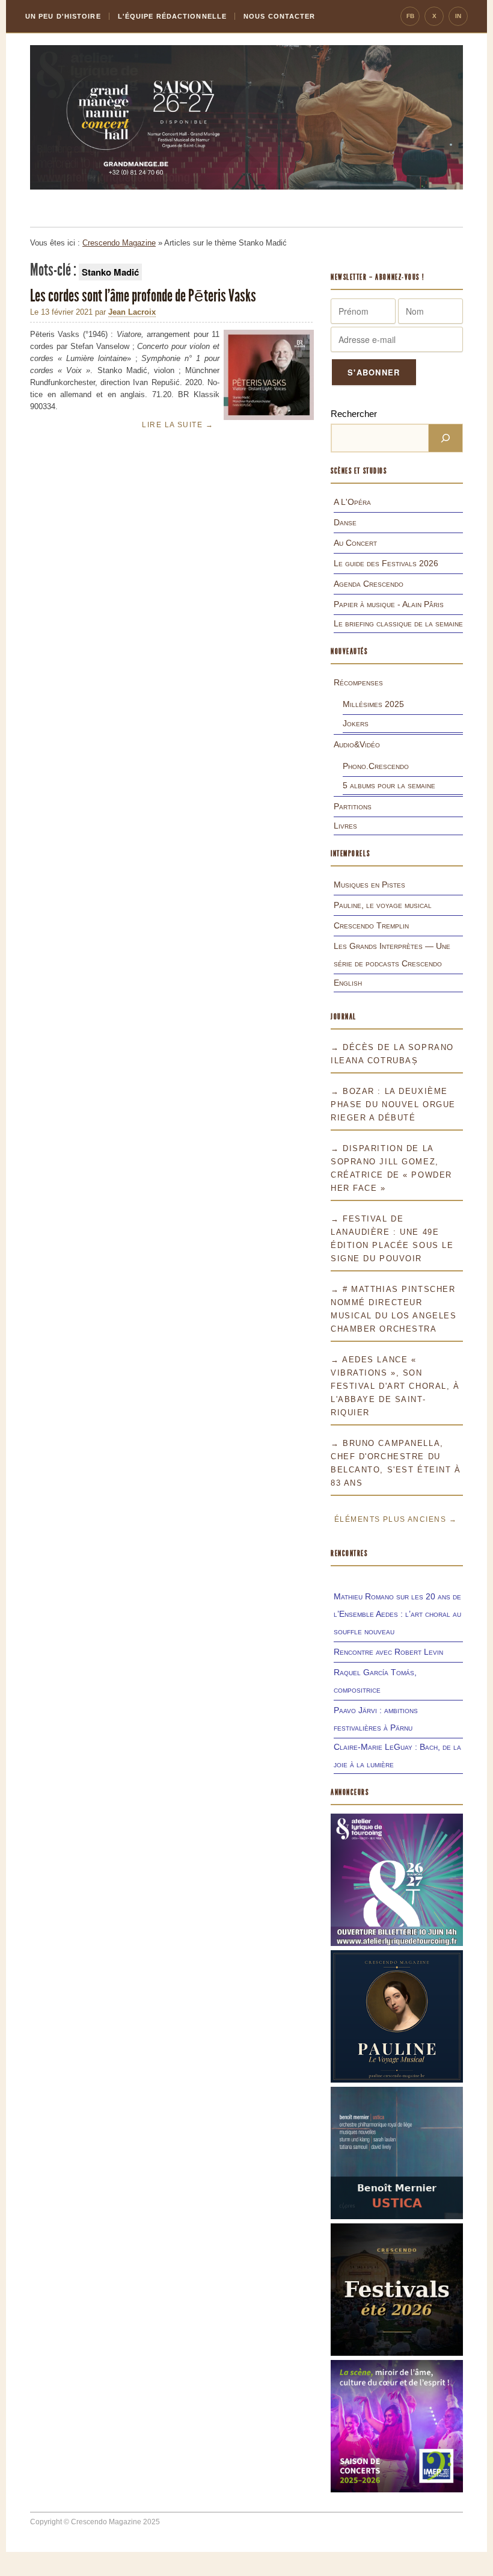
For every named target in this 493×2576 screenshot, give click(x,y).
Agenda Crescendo (369, 584)
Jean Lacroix (132, 312)
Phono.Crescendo (376, 766)
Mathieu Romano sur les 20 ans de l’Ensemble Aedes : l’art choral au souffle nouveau (397, 1614)
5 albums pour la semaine (389, 785)
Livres (345, 826)
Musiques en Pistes (369, 885)
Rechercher (354, 414)
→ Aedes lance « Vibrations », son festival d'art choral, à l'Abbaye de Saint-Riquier (395, 1386)
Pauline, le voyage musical (383, 905)
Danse (345, 522)
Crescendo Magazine (119, 243)
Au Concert (355, 543)
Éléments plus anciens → (396, 1519)
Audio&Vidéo (357, 744)
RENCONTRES (349, 1553)
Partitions (353, 806)
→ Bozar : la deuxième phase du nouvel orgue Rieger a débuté (393, 1104)
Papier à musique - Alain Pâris (389, 604)
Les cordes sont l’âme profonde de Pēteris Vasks (144, 296)
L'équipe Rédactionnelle (172, 16)
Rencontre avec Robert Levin (388, 1652)
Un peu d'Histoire (63, 16)
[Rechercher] (446, 438)
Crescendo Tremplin (371, 925)
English (348, 983)
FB (410, 16)
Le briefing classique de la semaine (398, 623)
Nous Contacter (279, 16)
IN (458, 16)
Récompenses (358, 682)
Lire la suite (178, 425)
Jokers (356, 723)
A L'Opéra (352, 502)
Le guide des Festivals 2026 (386, 563)
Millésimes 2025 (373, 704)
